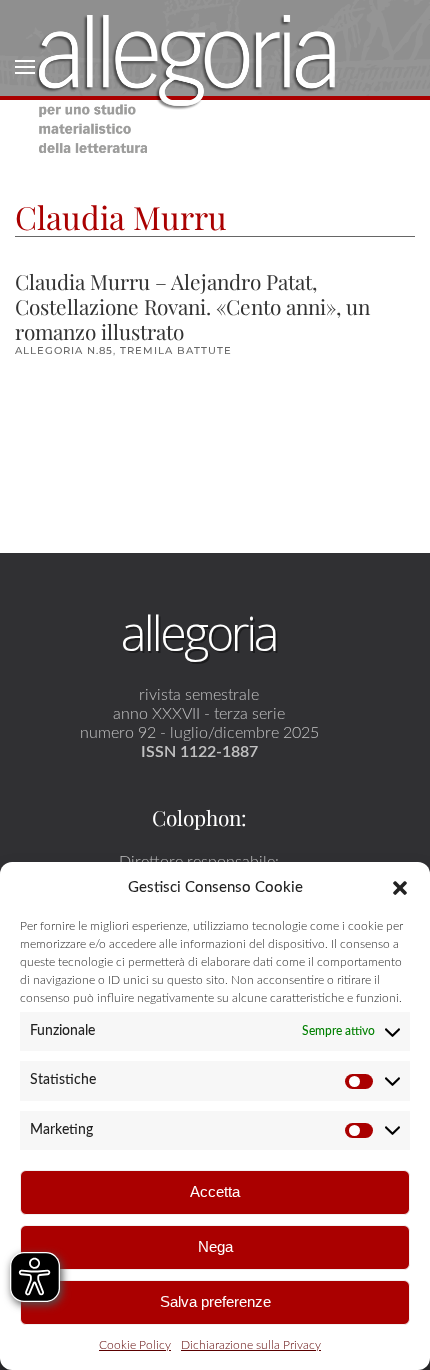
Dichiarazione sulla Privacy (251, 1345)
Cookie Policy (135, 1345)
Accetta (215, 1191)
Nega (215, 1246)
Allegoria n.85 (64, 350)
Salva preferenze (215, 1301)
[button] (400, 887)
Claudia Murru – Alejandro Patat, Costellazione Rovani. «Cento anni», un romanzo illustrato (192, 306)
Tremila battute (176, 350)
